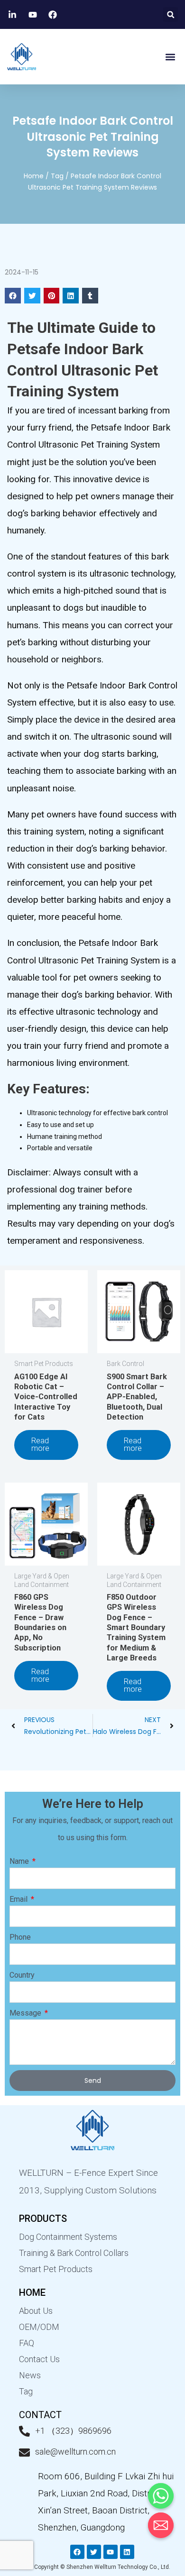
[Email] (161, 2525)
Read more (40, 1444)
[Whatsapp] (161, 2496)
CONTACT (40, 2415)
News (30, 2375)
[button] (171, 14)
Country (22, 1975)
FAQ (27, 2343)
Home (34, 176)
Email (19, 1899)
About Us (36, 2311)
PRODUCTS (43, 2218)
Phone (20, 1937)
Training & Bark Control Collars (74, 2253)
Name (20, 1861)
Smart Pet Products (56, 2269)
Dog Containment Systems (68, 2237)
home (32, 2292)
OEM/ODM (39, 2327)
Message (26, 2013)
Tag (57, 176)
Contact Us (39, 2359)
